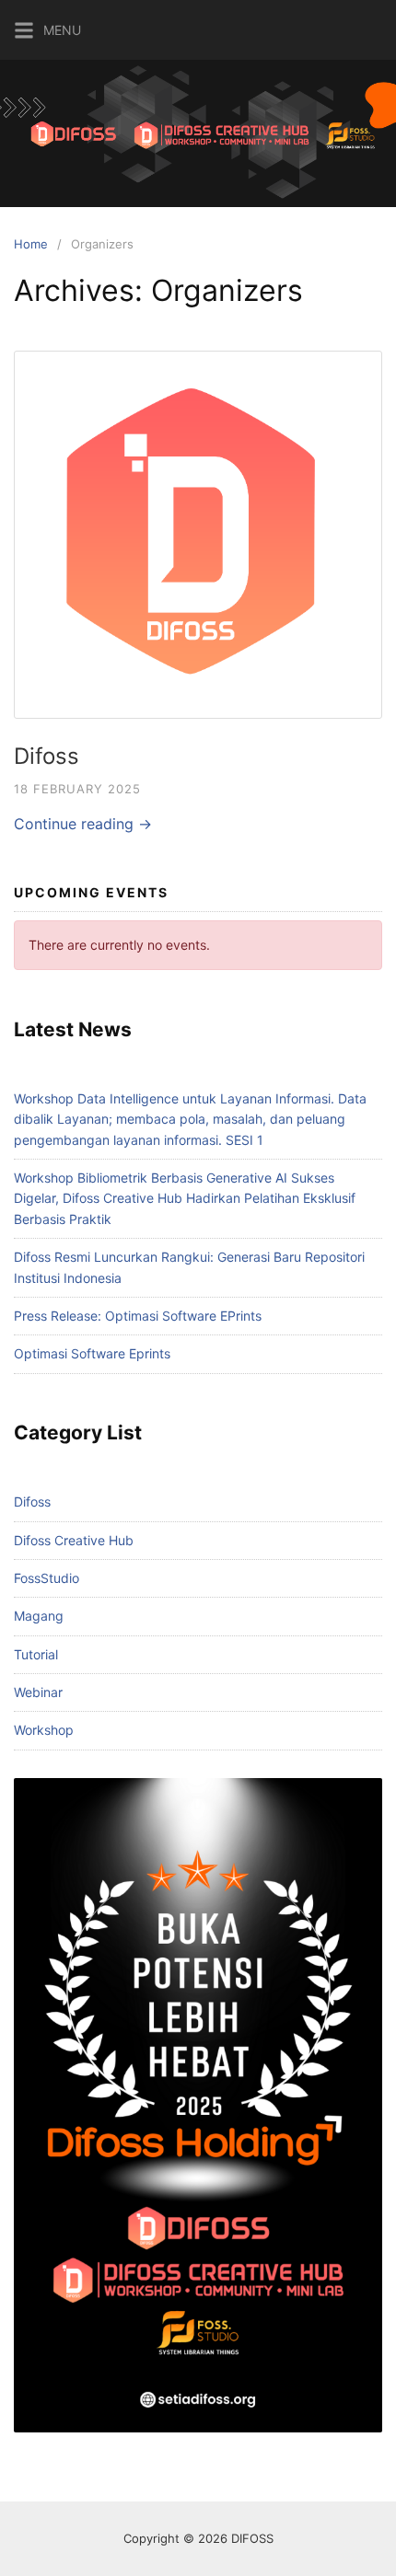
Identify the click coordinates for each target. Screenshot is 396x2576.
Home (31, 244)
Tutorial (36, 1654)
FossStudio (47, 1578)
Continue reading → (83, 824)
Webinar (38, 1692)
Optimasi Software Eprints (92, 1353)
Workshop (44, 1730)
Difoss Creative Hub (74, 1540)
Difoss (47, 756)
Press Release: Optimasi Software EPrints (138, 1316)
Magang (39, 1616)
